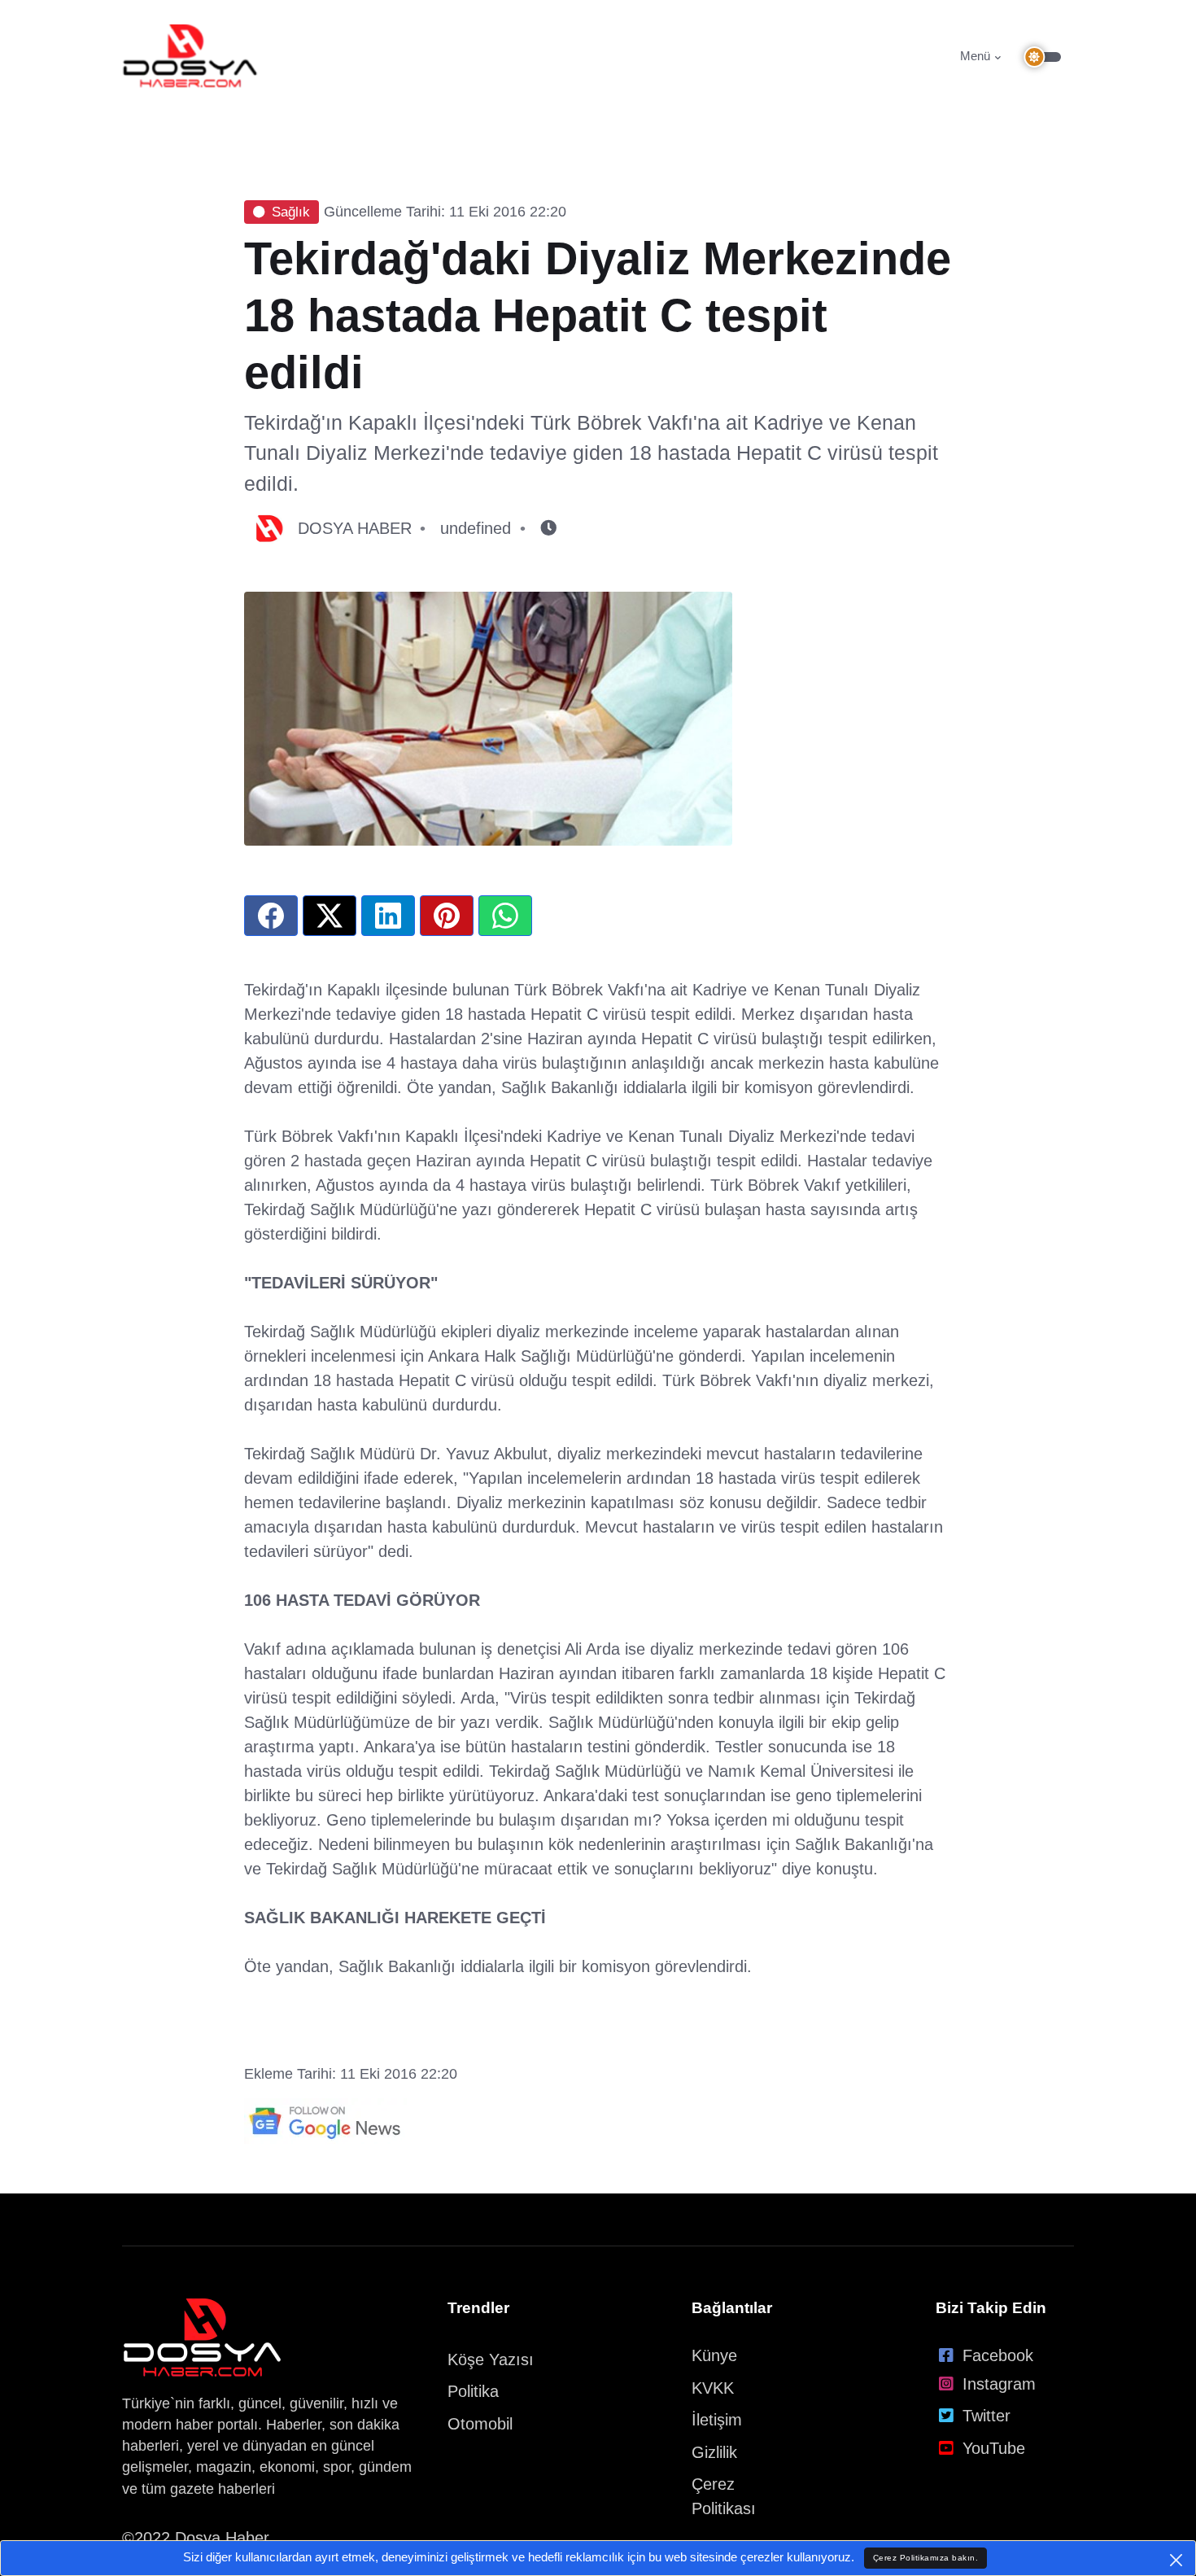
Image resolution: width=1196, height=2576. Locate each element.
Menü (975, 56)
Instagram (999, 2384)
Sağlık (291, 212)
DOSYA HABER (355, 528)
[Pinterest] (447, 916)
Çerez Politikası (724, 2496)
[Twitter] (330, 916)
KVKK (713, 2388)
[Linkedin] (388, 916)
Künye (714, 2355)
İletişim (717, 2420)
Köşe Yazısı (491, 2360)
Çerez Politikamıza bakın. (926, 2558)
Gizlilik (714, 2452)
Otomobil (480, 2424)
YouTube (994, 2448)
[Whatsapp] (505, 916)
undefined (476, 528)
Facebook (998, 2355)
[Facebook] (271, 916)
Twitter (986, 2416)
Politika (473, 2391)
